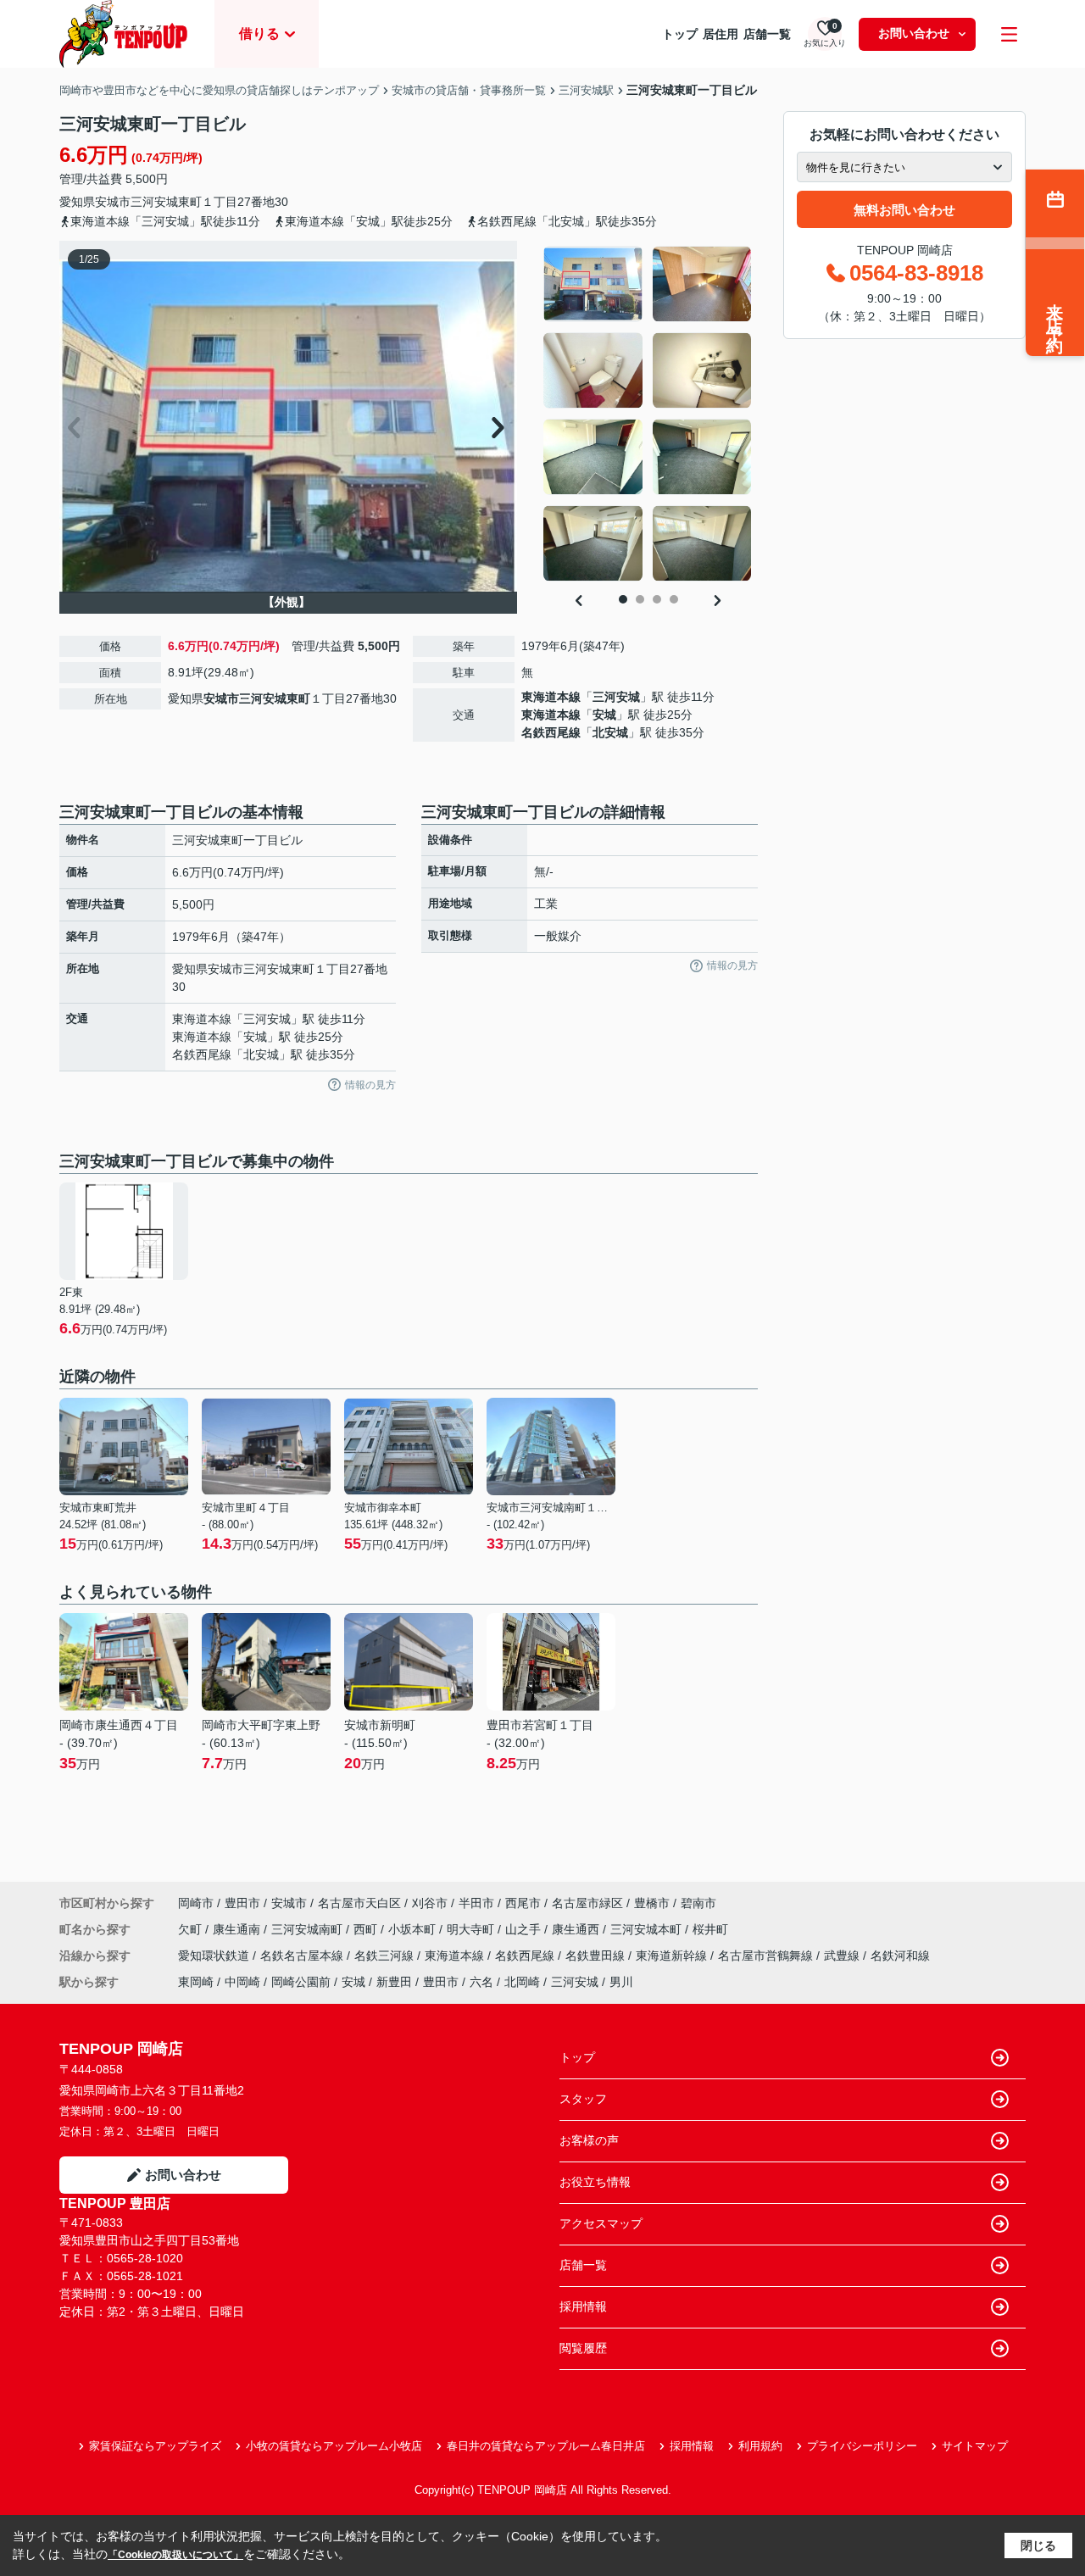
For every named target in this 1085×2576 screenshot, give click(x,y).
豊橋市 (652, 1903)
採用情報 (583, 2306)
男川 (621, 1982)
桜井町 (710, 1929)
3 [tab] (657, 599)
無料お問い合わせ (904, 210)
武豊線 (843, 1956)
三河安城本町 (648, 1929)
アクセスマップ (601, 2223)
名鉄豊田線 (597, 1956)
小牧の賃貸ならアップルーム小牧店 (334, 2446)
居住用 (721, 34)
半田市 (476, 1903)
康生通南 (238, 1929)
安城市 (113, 202)
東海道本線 (551, 697)
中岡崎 (242, 1982)
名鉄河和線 (900, 1956)
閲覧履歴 (583, 2348)
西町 (367, 1929)
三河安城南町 (309, 1929)
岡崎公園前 (301, 1982)
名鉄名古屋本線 (303, 1956)
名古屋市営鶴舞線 (767, 1956)
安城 (604, 715)
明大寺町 (472, 1929)
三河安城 (616, 697)
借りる (259, 33)
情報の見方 (370, 1085)
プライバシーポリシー (862, 2446)
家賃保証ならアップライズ (155, 2446)
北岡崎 (522, 1982)
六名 (481, 1982)
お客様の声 (589, 2140)
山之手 (525, 1929)
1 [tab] (623, 599)
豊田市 (242, 1903)
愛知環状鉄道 (215, 1956)
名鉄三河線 (386, 1956)
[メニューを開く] (1009, 34)
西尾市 (523, 1903)
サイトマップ (975, 2446)
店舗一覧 (767, 34)
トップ (680, 34)
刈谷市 (430, 1903)
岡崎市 (196, 1903)
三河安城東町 (166, 202)
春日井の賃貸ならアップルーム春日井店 (546, 2446)
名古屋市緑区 (587, 1903)
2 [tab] (640, 599)
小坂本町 (414, 1929)
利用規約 (760, 2446)
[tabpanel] (648, 414)
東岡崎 (196, 1982)
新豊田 (394, 1982)
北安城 (610, 732)
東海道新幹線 (673, 1956)
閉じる (1038, 2545)
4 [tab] (674, 599)
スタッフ (583, 2099)
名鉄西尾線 (551, 732)
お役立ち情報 (595, 2182)
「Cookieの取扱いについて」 (175, 2555)
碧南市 (698, 1903)
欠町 (192, 1929)
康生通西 (577, 1929)
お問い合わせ (914, 33)
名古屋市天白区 (359, 1903)
